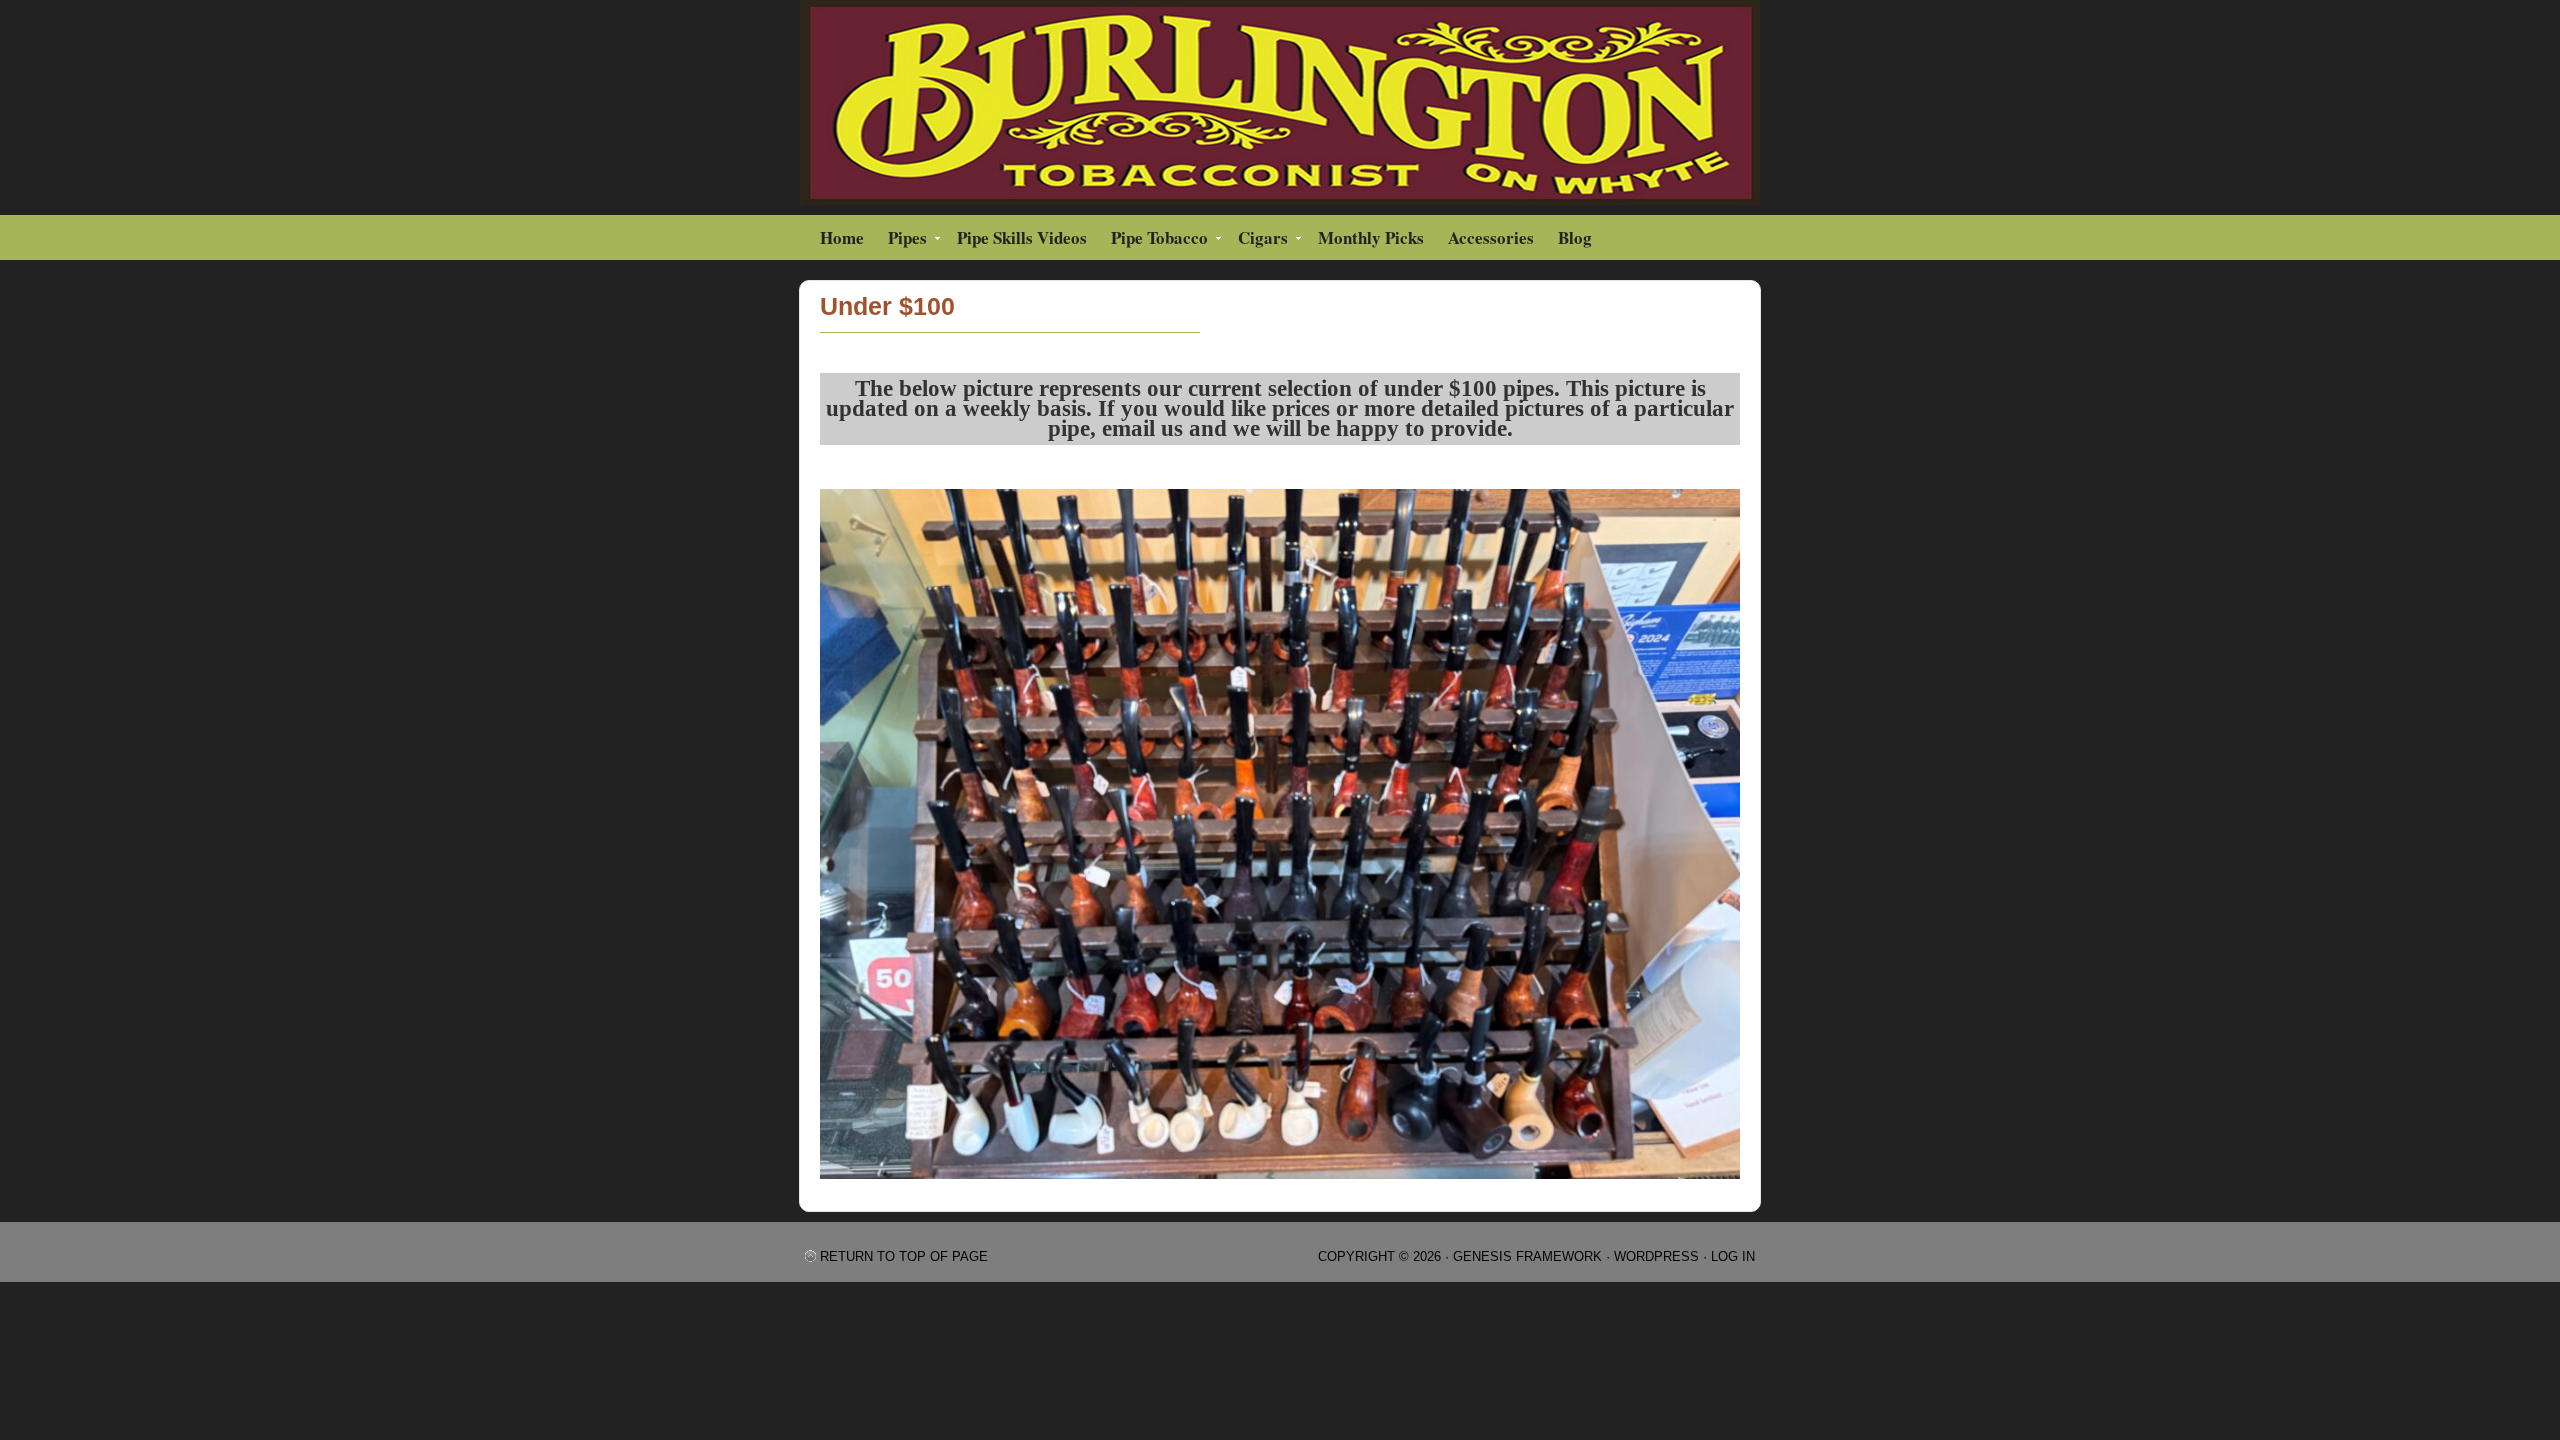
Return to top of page (904, 1256)
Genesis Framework (1527, 1256)
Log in (1733, 1256)
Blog (1575, 237)
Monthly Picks (1371, 237)
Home (842, 237)
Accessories (1491, 237)
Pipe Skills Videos (1022, 237)
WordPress (1656, 1256)
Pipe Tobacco (1154, 240)
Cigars (1258, 240)
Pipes (902, 240)
